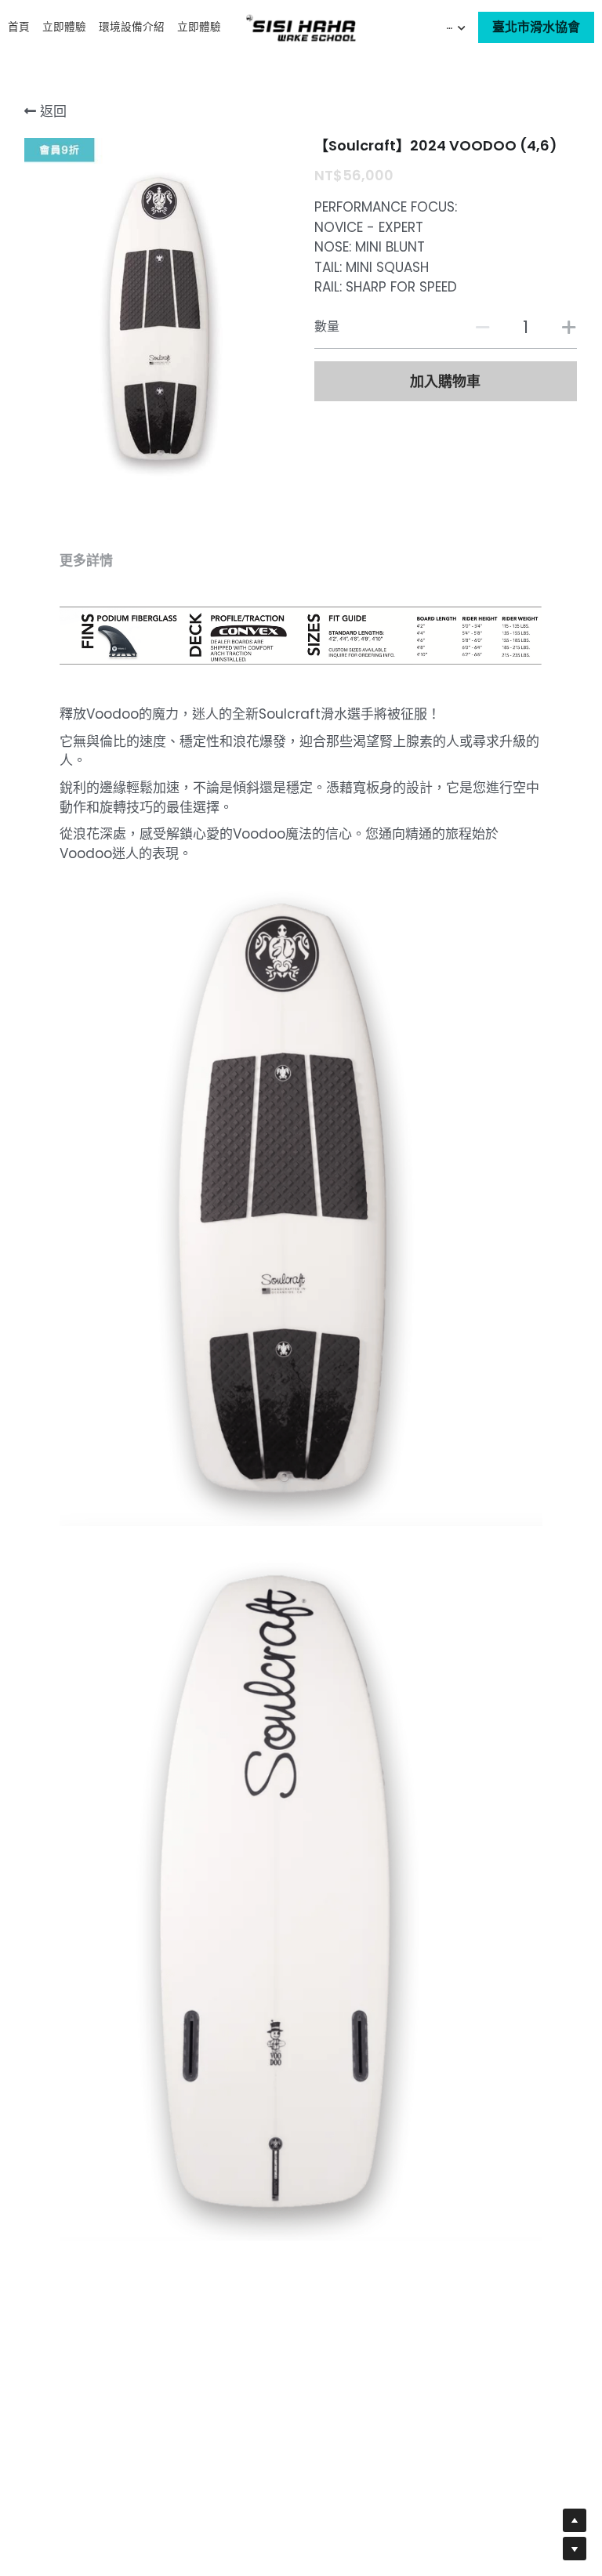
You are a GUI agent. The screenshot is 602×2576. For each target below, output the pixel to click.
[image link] (301, 26)
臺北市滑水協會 (536, 27)
